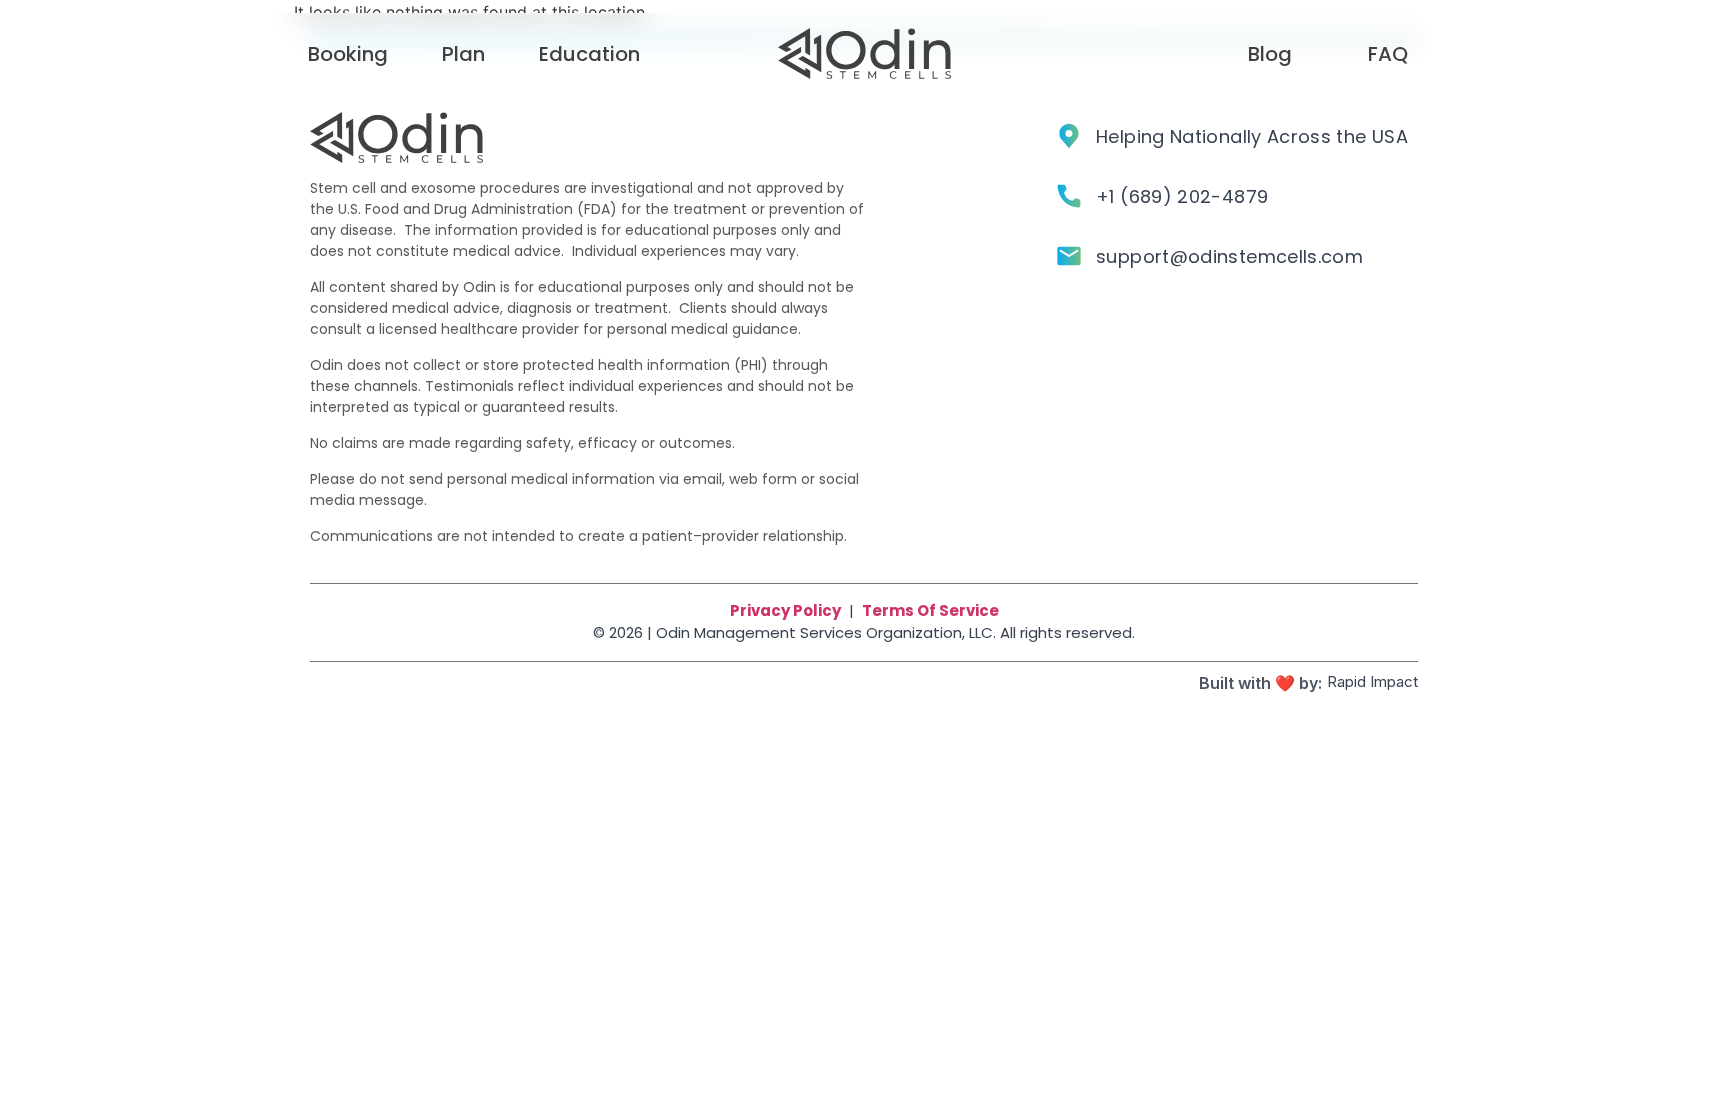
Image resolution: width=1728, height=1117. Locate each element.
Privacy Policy (785, 610)
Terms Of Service (930, 610)
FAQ (1388, 54)
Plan (463, 54)
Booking (348, 54)
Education (589, 54)
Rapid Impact (1372, 681)
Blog (1270, 54)
